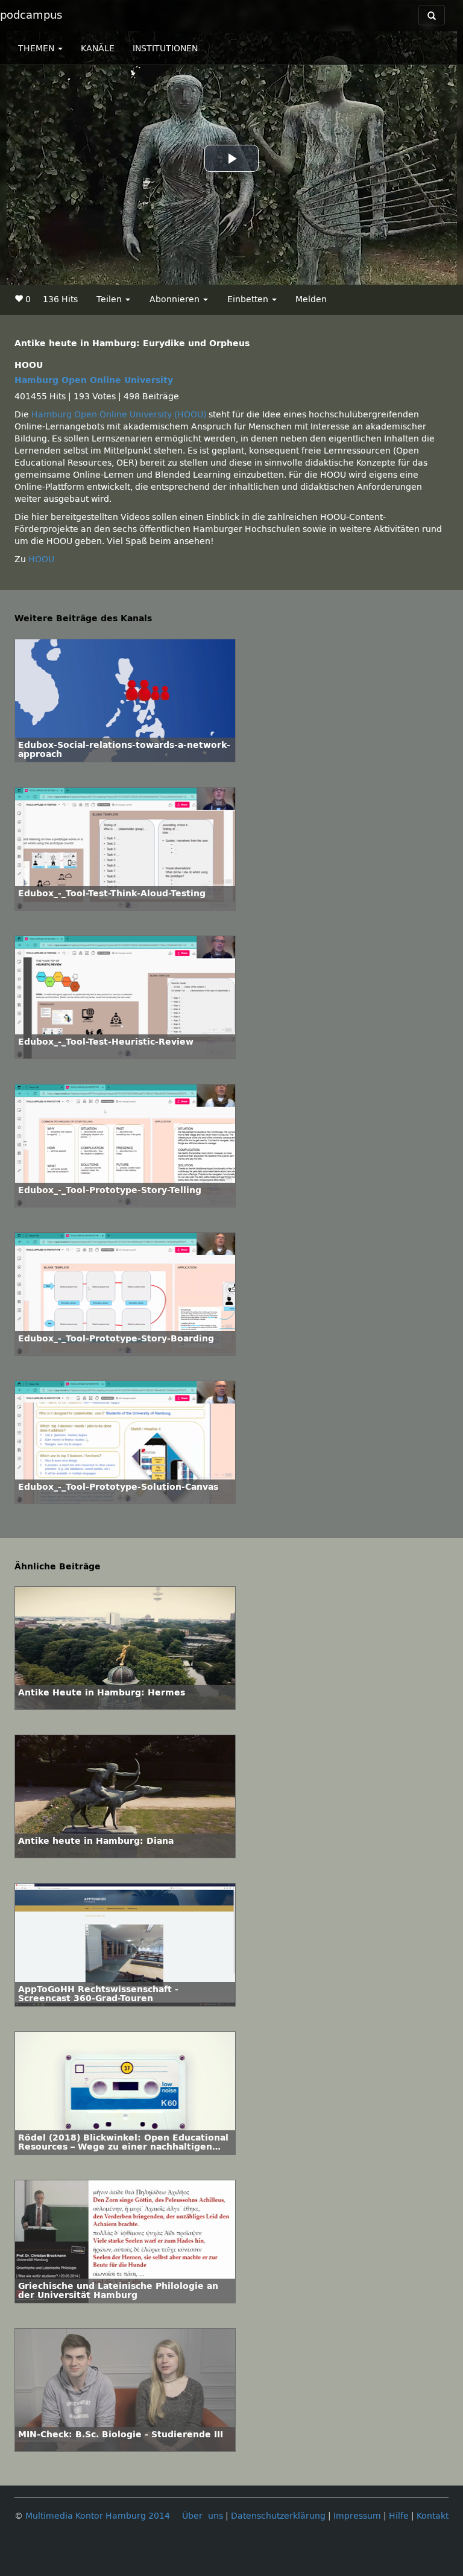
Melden (311, 299)
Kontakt (433, 2516)
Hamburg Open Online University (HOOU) (119, 415)
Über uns (203, 2516)
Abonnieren (176, 299)
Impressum (357, 2516)
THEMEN (37, 49)
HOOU (41, 559)
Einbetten (249, 299)
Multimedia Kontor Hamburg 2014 (98, 2516)
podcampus (31, 15)
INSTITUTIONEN (165, 49)
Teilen (110, 299)
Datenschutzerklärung (278, 2516)
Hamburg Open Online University (94, 380)
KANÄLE (98, 49)
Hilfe (399, 2516)
